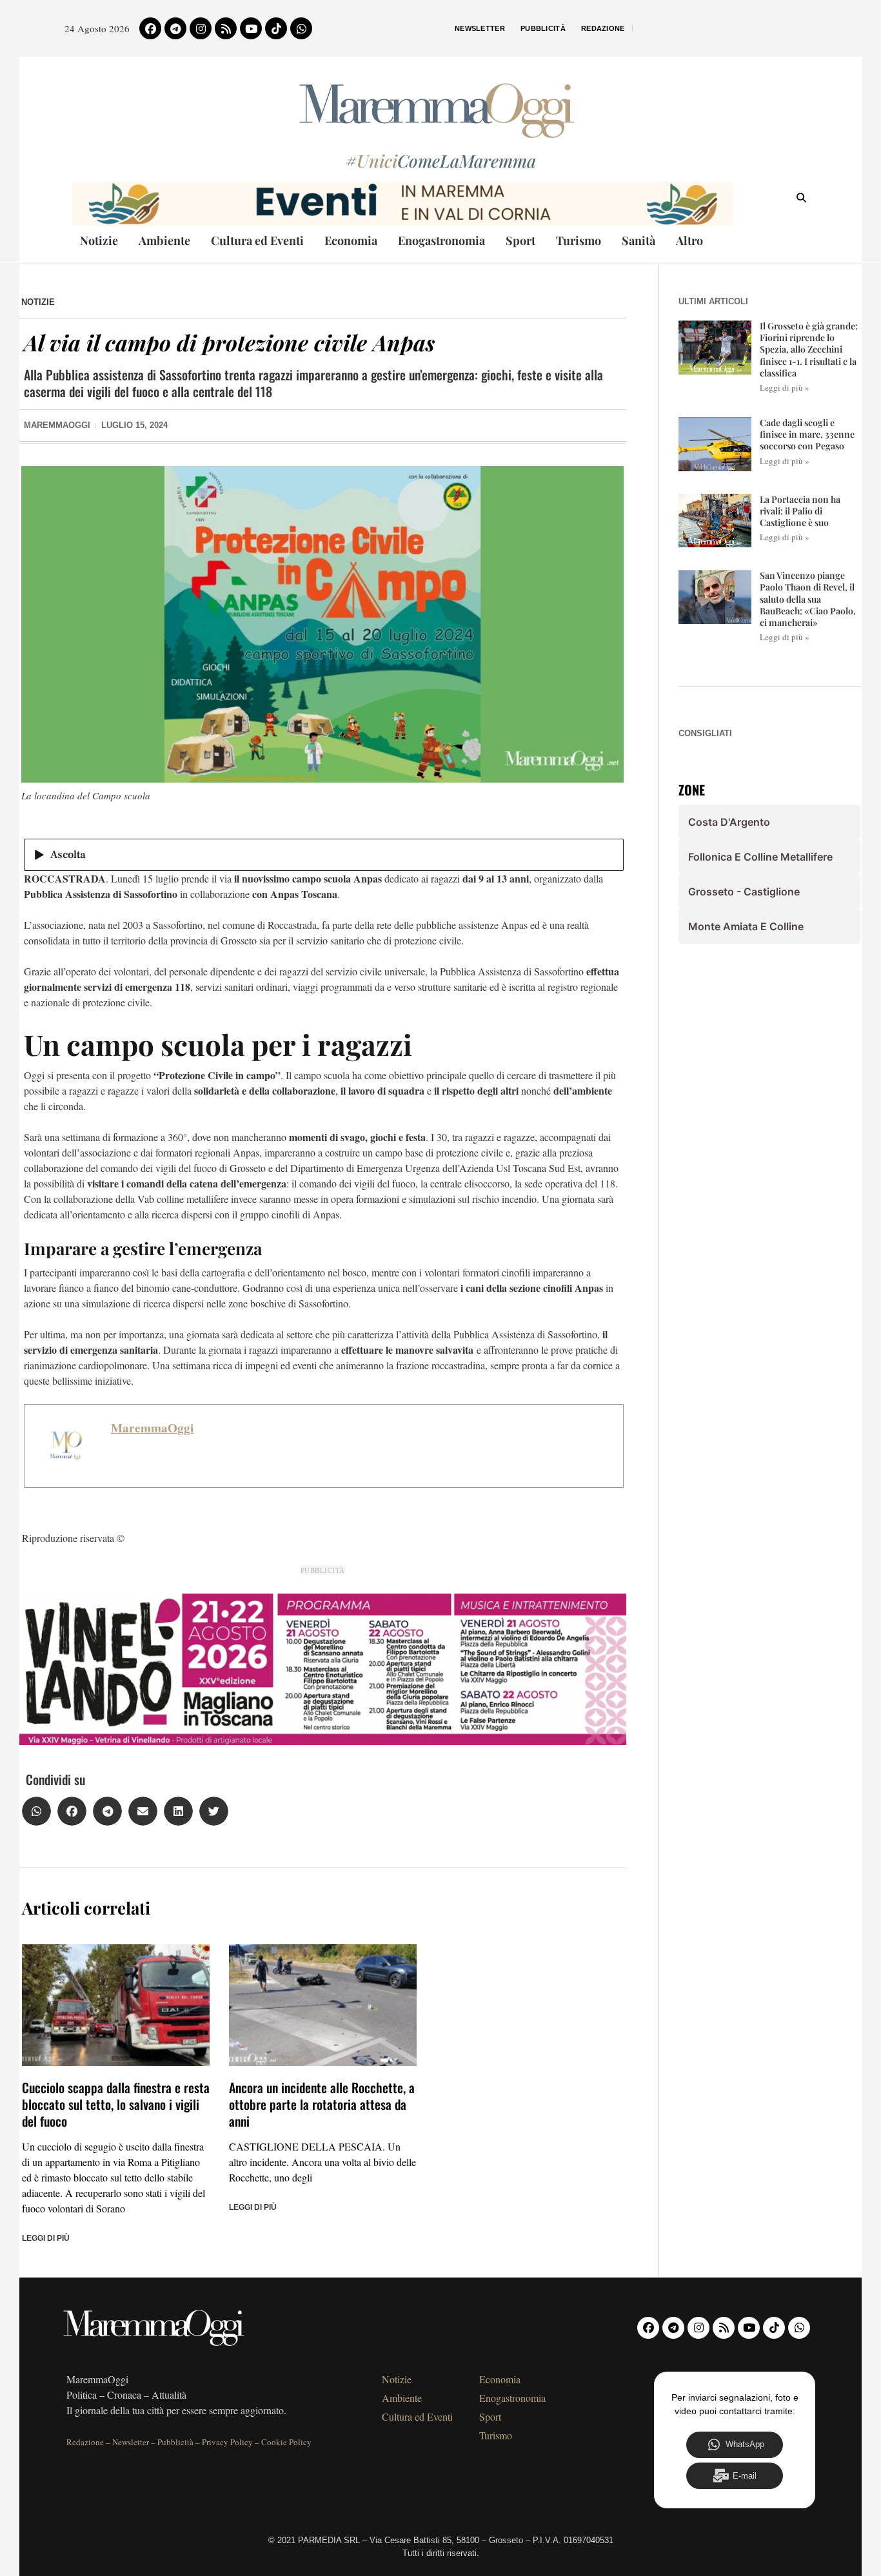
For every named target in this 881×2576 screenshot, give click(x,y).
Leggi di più (46, 2238)
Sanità (638, 240)
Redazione (603, 28)
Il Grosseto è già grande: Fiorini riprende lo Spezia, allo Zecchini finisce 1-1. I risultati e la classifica (809, 349)
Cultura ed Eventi (257, 240)
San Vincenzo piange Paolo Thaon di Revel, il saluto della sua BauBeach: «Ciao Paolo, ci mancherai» (808, 599)
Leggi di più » (785, 387)
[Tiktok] (276, 28)
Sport (520, 240)
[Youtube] (251, 28)
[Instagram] (201, 28)
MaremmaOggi (152, 1428)
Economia (351, 240)
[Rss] (226, 28)
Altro (689, 240)
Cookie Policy (286, 2442)
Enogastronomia (441, 240)
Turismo (579, 240)
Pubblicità (543, 28)
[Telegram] (175, 28)
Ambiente (164, 240)
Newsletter (480, 28)
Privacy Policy (227, 2442)
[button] (36, 1811)
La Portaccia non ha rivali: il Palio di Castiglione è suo (800, 511)
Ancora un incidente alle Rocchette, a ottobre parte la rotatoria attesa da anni (322, 2104)
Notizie (99, 240)
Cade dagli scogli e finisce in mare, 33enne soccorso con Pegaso (807, 434)
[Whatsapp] (301, 28)
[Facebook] (150, 28)
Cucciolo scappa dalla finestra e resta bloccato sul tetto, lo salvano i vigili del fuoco (116, 2104)
